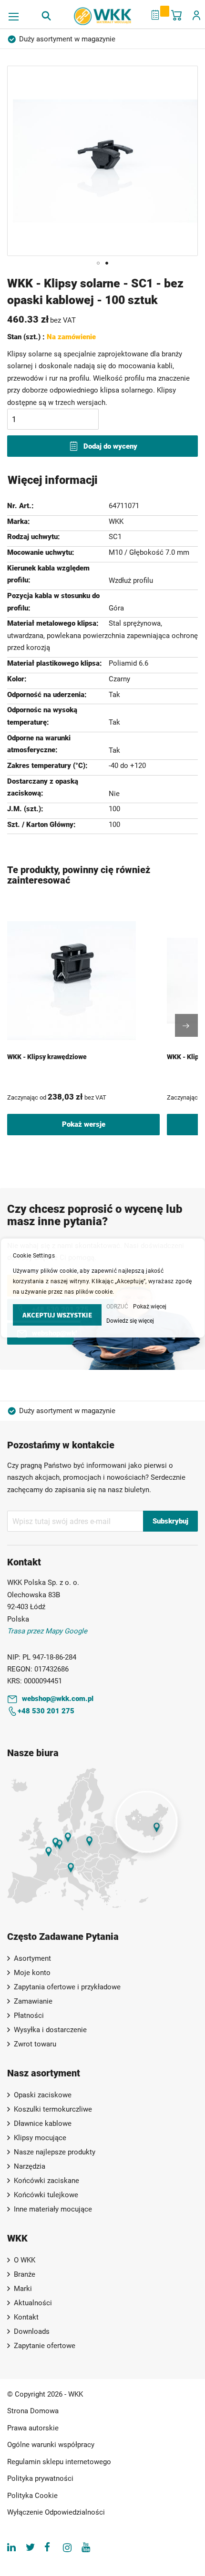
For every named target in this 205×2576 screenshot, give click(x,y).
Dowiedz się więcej (130, 1321)
